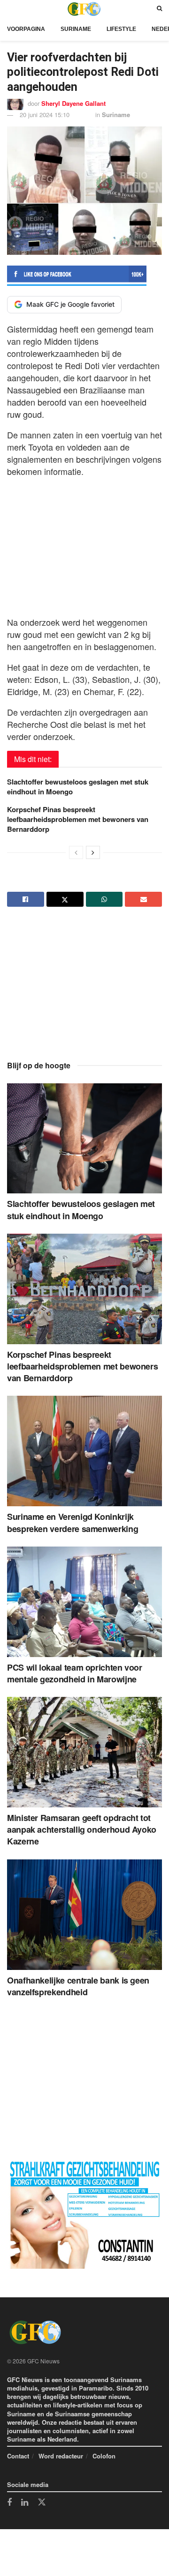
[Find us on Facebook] (9, 2503)
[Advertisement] (84, 544)
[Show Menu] (9, 9)
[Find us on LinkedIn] (25, 2503)
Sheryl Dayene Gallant (73, 103)
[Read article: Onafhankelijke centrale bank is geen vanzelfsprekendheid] (84, 1915)
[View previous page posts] (76, 852)
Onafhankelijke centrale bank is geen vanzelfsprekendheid (78, 1986)
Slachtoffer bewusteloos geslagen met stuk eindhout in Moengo (78, 787)
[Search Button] (159, 9)
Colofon (104, 2456)
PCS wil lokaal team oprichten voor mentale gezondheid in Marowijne (75, 1673)
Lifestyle (121, 29)
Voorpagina (26, 29)
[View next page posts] (93, 852)
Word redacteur (61, 2456)
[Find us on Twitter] (42, 2502)
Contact (18, 2456)
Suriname (76, 29)
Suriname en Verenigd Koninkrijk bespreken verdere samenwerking (73, 1522)
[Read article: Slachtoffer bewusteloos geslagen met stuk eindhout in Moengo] (84, 1139)
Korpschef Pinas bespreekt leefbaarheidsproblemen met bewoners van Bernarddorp (78, 819)
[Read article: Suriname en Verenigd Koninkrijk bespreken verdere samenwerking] (84, 1451)
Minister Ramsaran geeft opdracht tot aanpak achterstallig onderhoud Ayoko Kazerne (82, 1829)
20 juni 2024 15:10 (45, 115)
